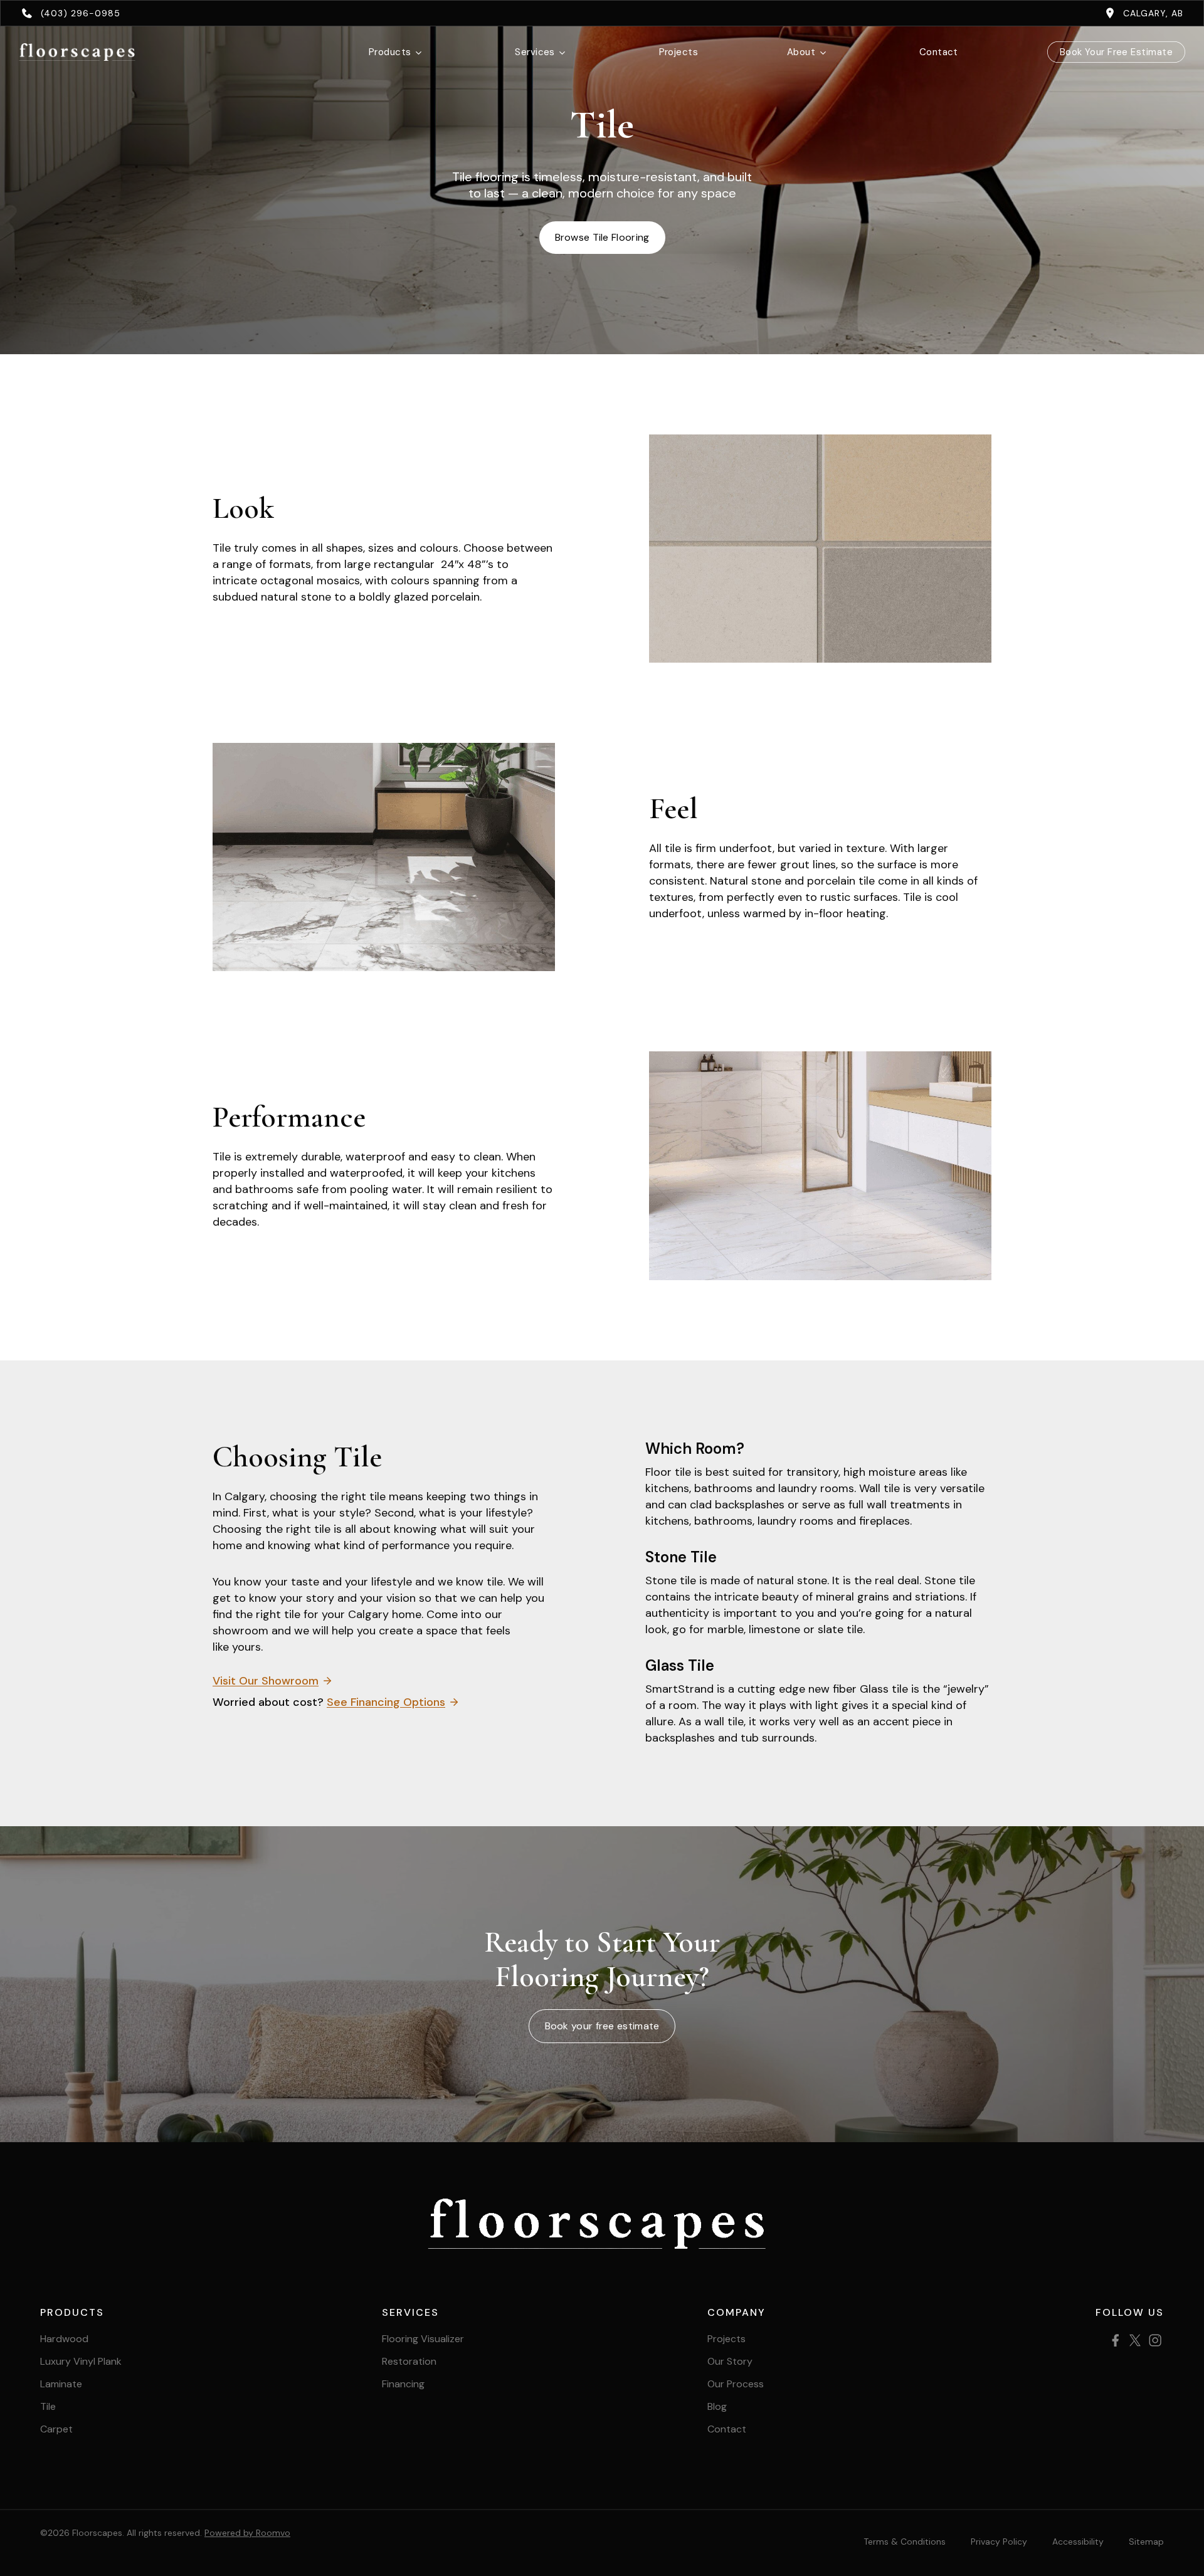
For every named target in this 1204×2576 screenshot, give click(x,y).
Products (390, 52)
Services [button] (535, 52)
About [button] (801, 52)
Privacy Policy (999, 2542)
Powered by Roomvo (247, 2533)
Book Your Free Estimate (1116, 52)
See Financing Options (386, 1702)
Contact (939, 52)
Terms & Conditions (905, 2542)
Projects (679, 52)
